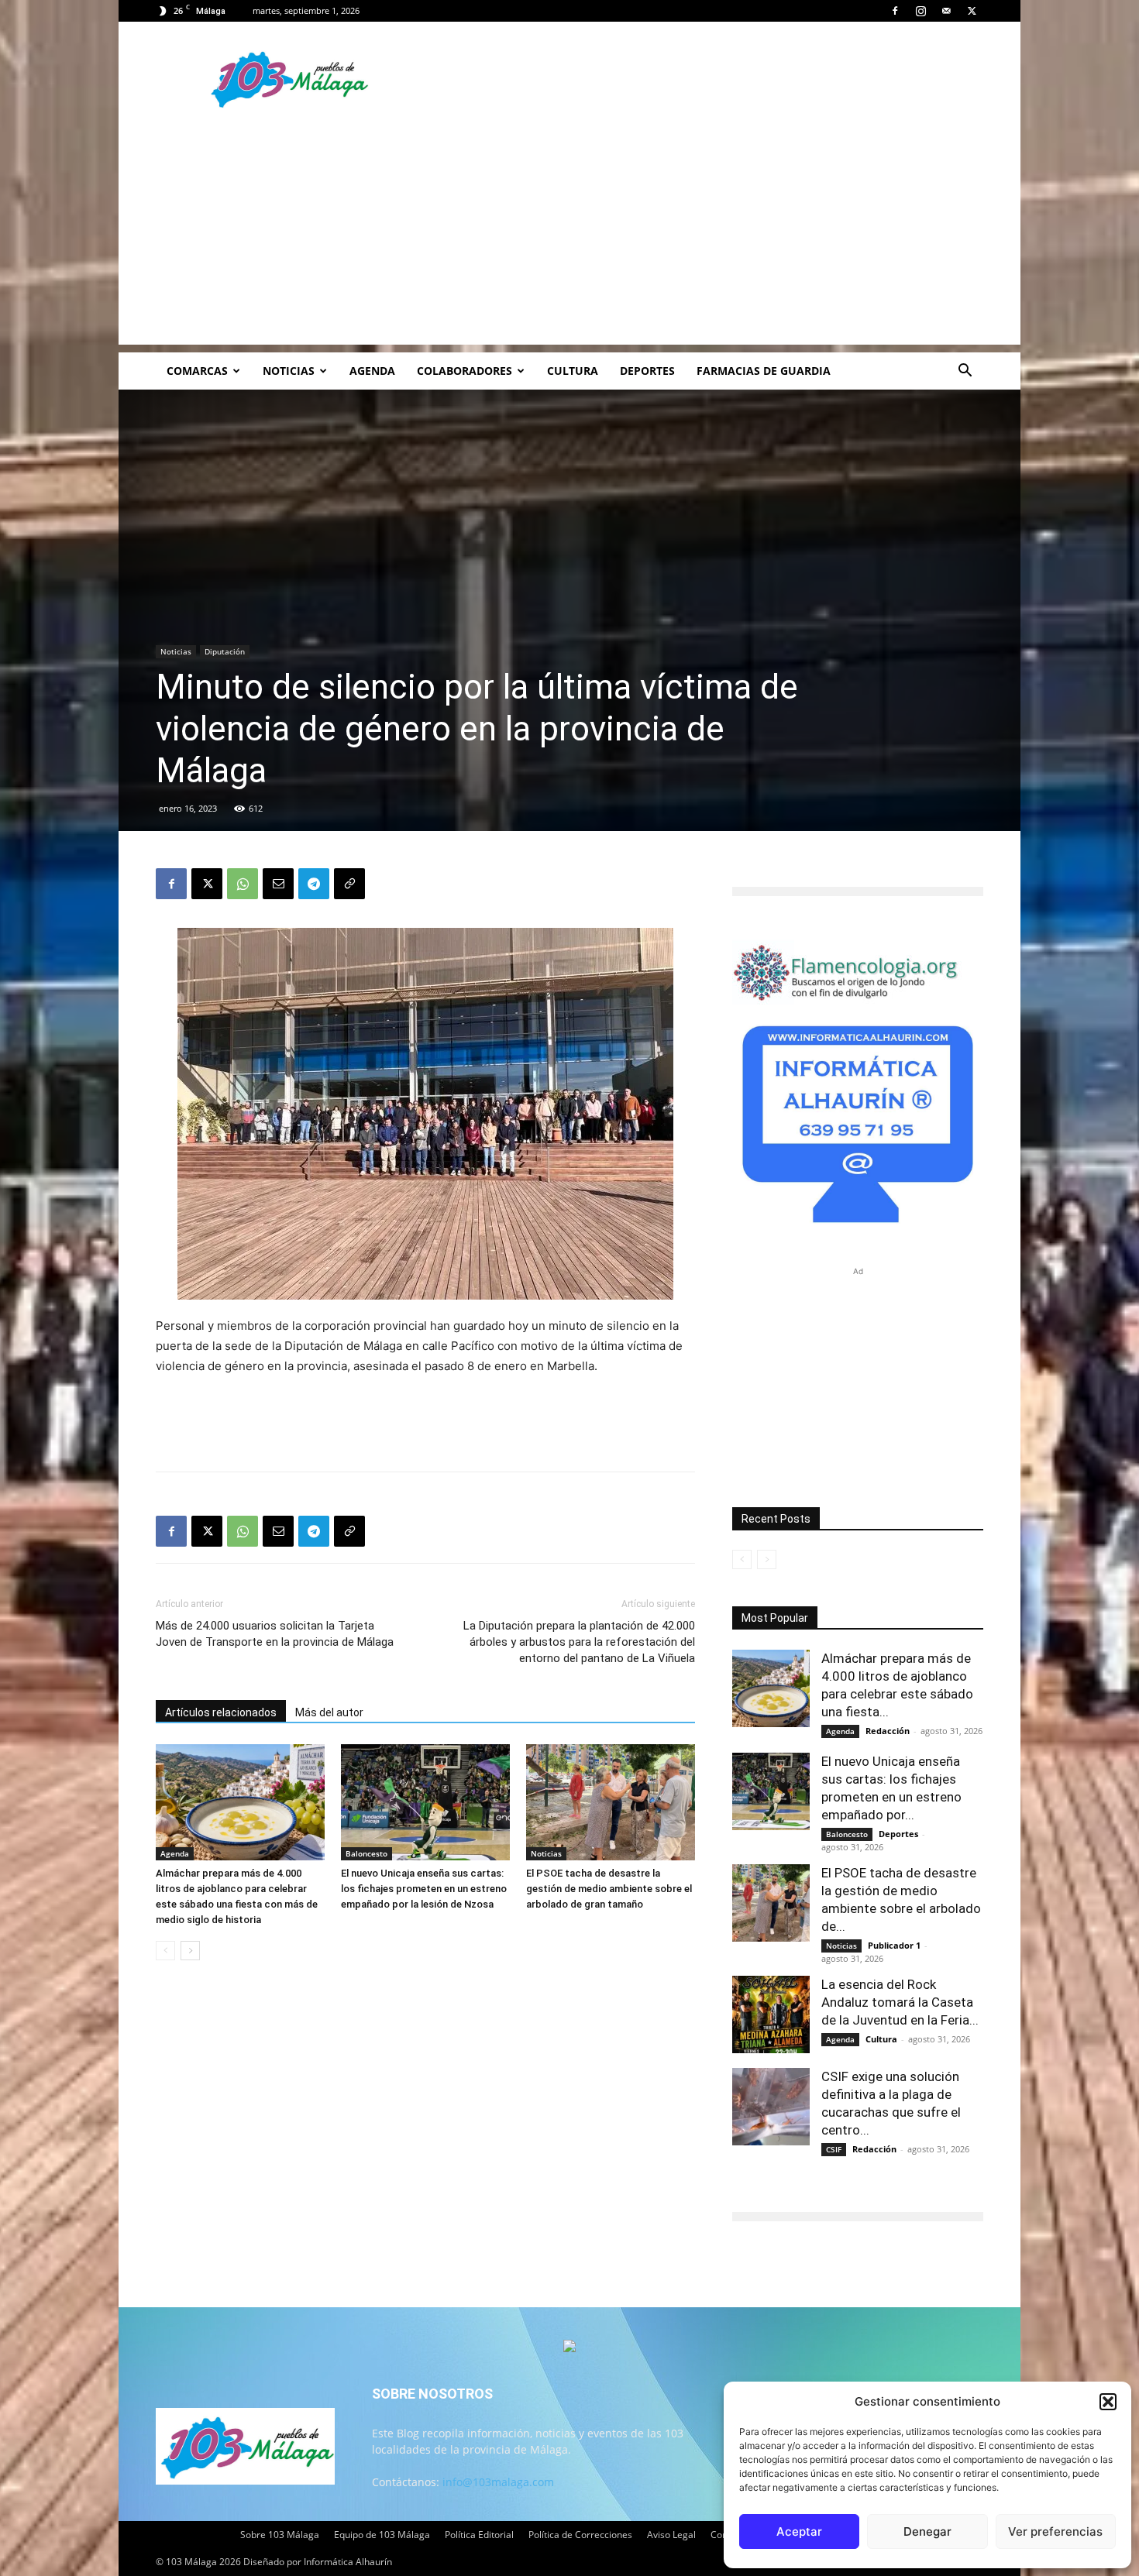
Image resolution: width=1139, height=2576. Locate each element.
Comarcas (197, 371)
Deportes (647, 371)
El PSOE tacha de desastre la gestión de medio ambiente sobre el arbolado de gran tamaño (609, 1889)
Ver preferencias (1055, 2531)
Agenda (372, 371)
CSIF (834, 2149)
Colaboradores (465, 371)
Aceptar (799, 2531)
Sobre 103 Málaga (280, 2535)
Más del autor (329, 1712)
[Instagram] (920, 11)
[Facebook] (895, 11)
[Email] (278, 884)
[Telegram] (314, 884)
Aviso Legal (671, 2535)
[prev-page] (165, 1951)
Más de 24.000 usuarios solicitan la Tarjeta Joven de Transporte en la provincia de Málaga (275, 1634)
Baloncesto (366, 1853)
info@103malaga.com (498, 2482)
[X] (972, 11)
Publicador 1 (894, 1945)
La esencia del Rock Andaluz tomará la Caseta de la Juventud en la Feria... (900, 2002)
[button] (1108, 2402)
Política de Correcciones (580, 2535)
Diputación (225, 651)
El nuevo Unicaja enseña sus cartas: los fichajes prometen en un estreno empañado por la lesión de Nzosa (424, 1889)
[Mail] (946, 11)
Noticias (289, 371)
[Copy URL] (349, 884)
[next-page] (190, 1951)
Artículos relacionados (221, 1712)
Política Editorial (479, 2535)
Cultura (573, 371)
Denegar (927, 2531)
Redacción (888, 1731)
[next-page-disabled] (767, 1559)
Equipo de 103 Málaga (382, 2535)
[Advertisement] (569, 236)
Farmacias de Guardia (764, 371)
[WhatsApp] (243, 884)
